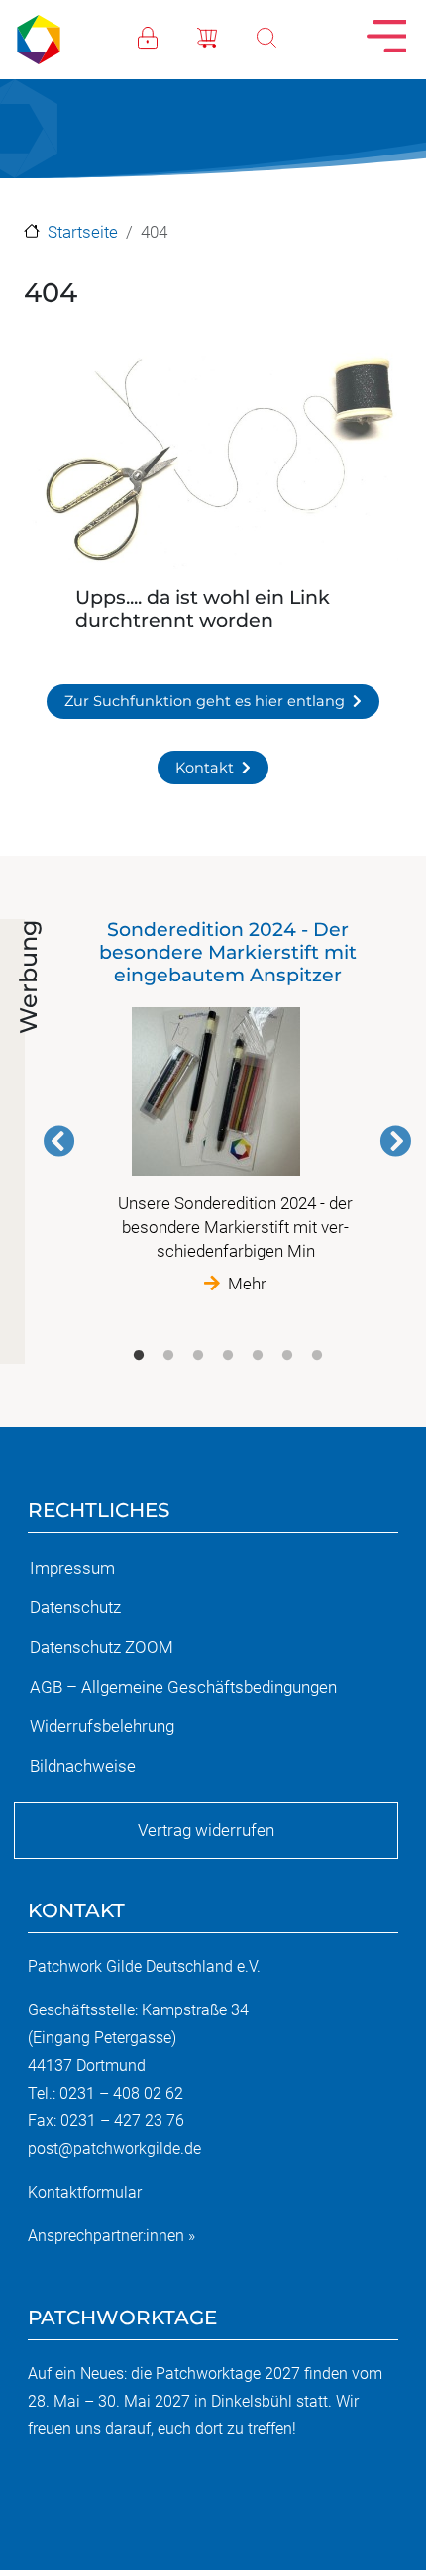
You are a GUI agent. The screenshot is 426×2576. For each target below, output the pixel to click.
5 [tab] (258, 1356)
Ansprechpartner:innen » (111, 2236)
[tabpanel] (227, 1107)
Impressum (72, 1568)
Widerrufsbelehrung (102, 1726)
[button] (213, 464)
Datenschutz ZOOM (102, 1647)
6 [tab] (287, 1356)
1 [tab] (139, 1356)
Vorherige (59, 1141)
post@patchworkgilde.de (114, 2149)
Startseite (83, 232)
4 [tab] (228, 1356)
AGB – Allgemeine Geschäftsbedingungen (183, 1687)
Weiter (395, 1141)
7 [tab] (317, 1356)
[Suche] (286, 36)
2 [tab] (168, 1356)
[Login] (167, 36)
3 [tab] (198, 1356)
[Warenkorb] (227, 36)
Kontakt (205, 768)
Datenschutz (75, 1607)
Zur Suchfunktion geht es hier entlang (205, 701)
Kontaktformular (85, 2192)
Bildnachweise (83, 1766)
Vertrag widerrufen (206, 1830)
